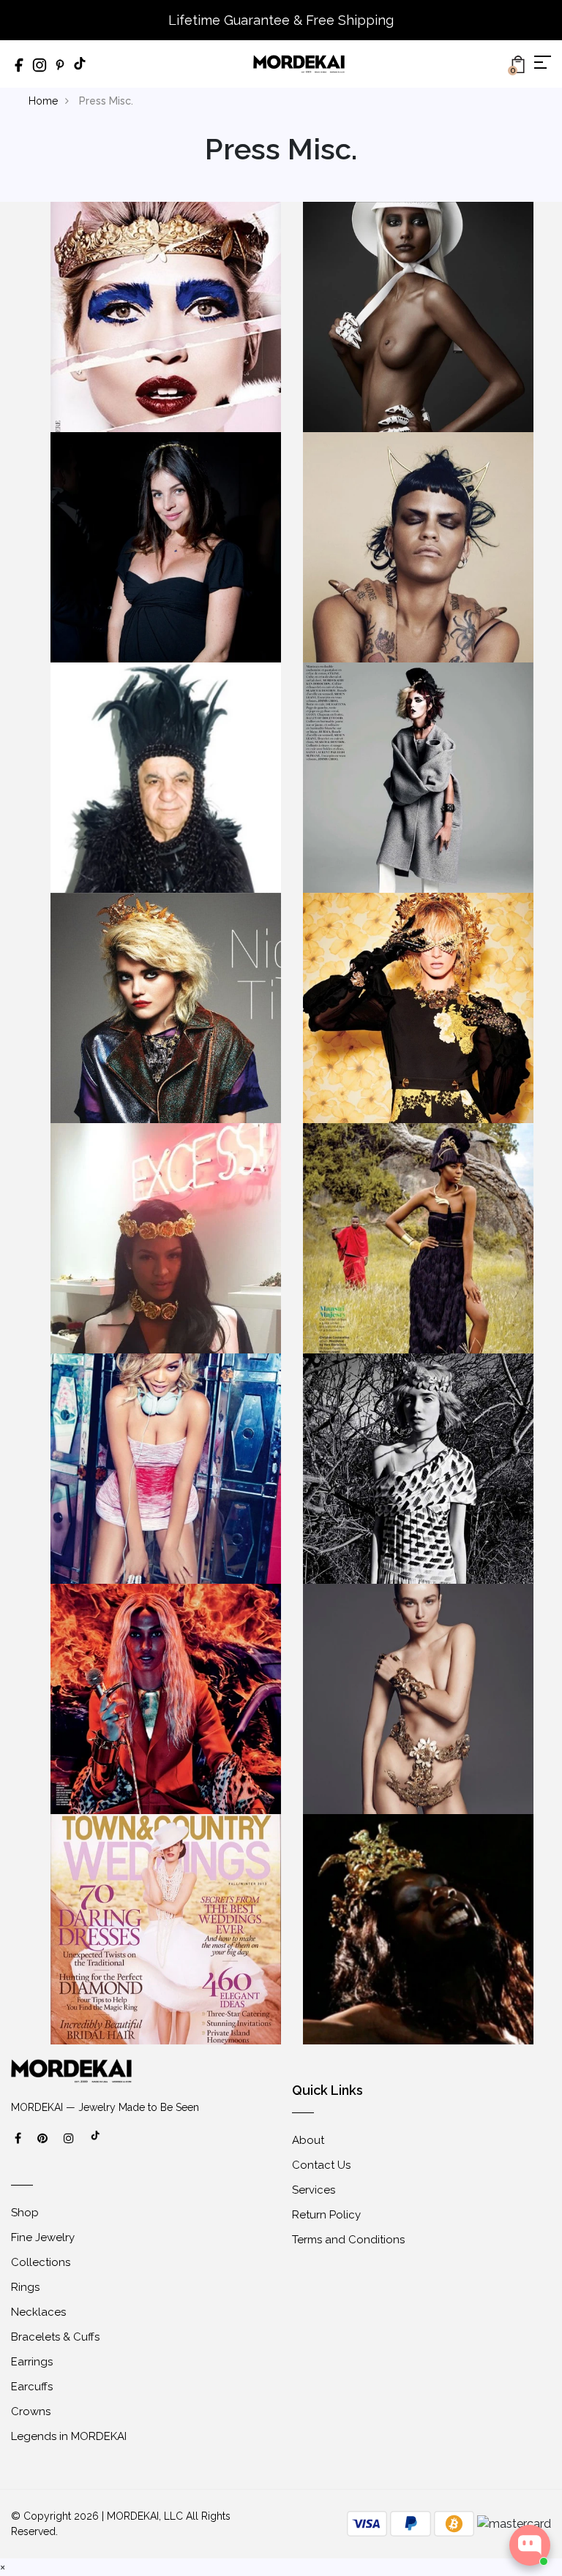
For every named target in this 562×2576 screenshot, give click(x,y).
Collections (41, 2262)
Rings (25, 2287)
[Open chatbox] (530, 2545)
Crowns (31, 2411)
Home (43, 101)
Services (314, 2190)
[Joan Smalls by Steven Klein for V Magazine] (166, 1697)
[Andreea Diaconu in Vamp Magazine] (418, 1697)
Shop (25, 2213)
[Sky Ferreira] (166, 1006)
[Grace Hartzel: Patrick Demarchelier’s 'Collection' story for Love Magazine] (418, 1467)
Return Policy (326, 2215)
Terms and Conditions (348, 2240)
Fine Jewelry (43, 2237)
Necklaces (38, 2312)
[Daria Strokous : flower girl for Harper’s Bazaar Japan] (418, 1006)
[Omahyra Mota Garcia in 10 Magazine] (418, 546)
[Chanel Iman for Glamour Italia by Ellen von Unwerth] (166, 1467)
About (308, 2140)
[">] (96, 2143)
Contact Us (321, 2165)
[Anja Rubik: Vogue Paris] (418, 776)
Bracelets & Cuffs (55, 2337)
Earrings (32, 2362)
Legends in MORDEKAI (69, 2436)
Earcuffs (32, 2387)
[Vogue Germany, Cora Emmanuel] (418, 316)
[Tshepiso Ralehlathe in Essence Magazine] (418, 1237)
